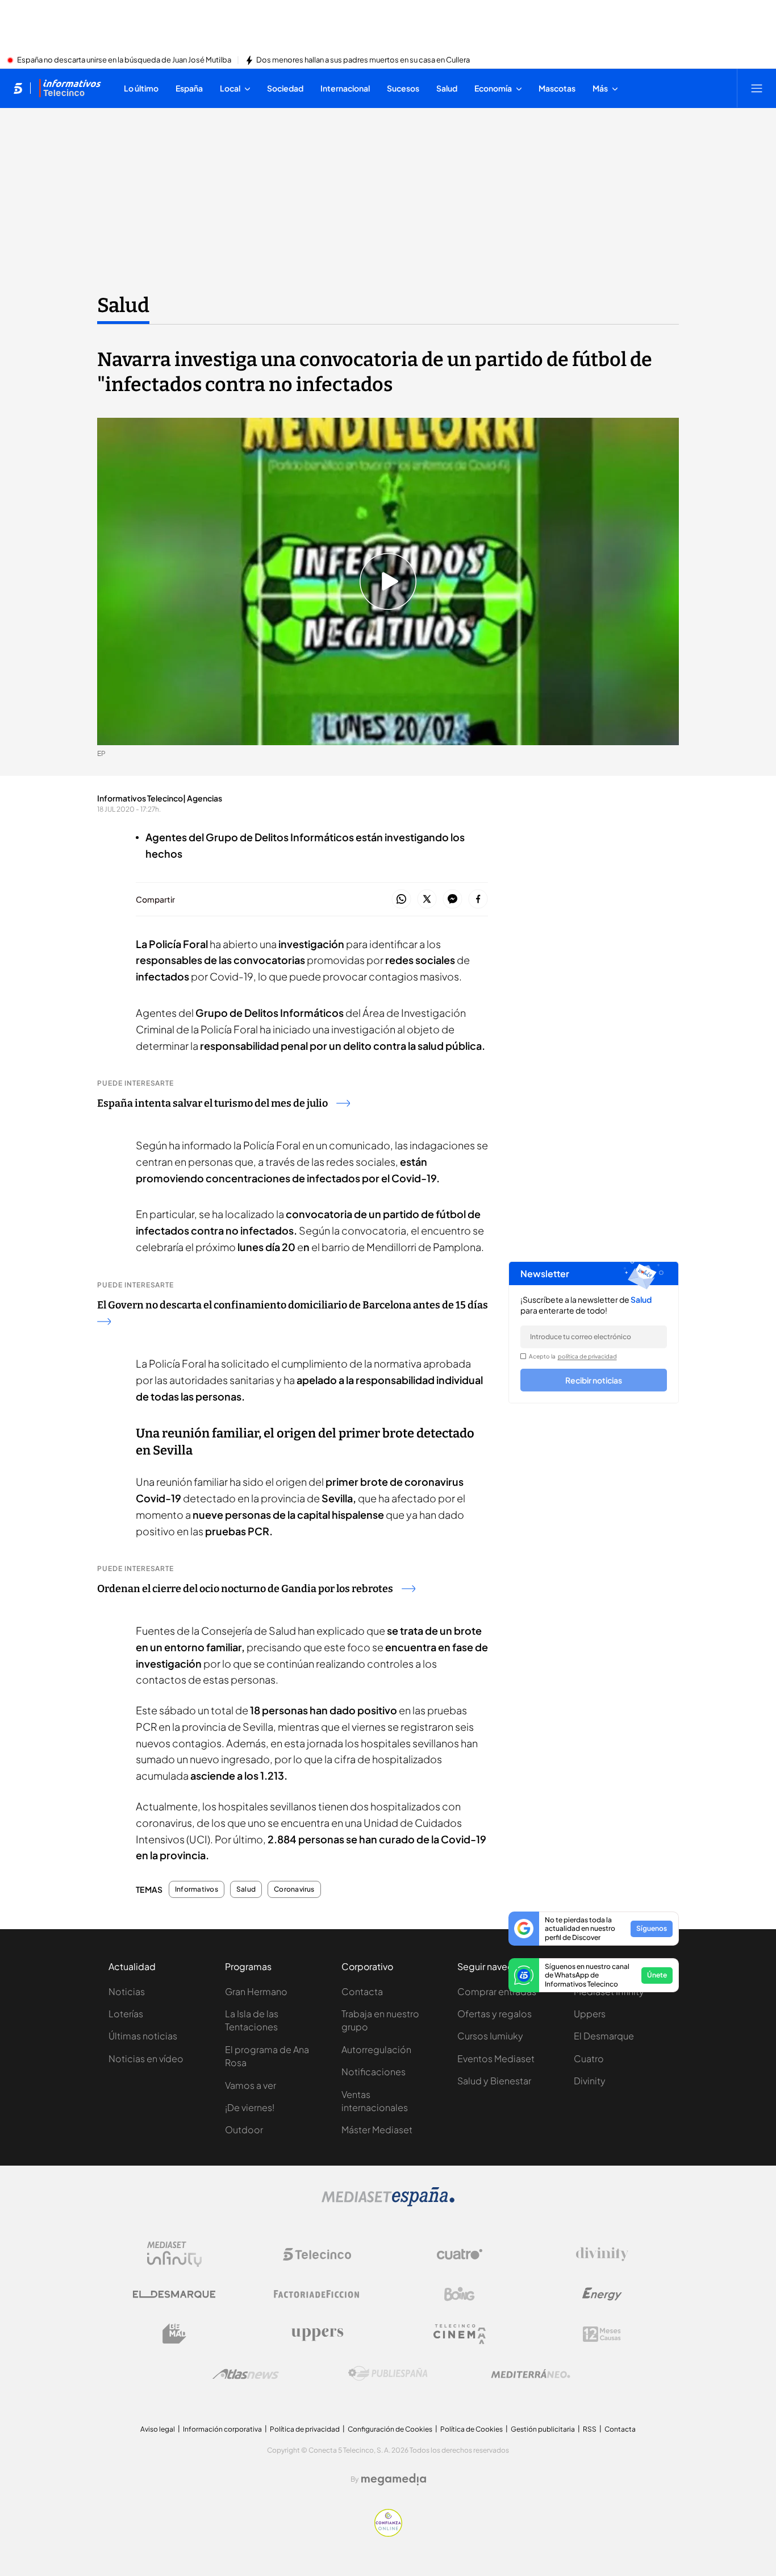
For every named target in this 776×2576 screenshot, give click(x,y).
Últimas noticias (143, 2036)
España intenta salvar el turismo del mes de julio (212, 1103)
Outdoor (244, 2130)
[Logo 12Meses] (602, 2334)
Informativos (197, 1889)
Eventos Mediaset (496, 2058)
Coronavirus (294, 1889)
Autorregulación (376, 2049)
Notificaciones (374, 2072)
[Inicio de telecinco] (18, 88)
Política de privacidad (305, 2429)
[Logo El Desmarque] (174, 2294)
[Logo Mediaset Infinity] (174, 2254)
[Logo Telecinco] (317, 2254)
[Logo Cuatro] (460, 2254)
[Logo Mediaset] (388, 2203)
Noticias (127, 1991)
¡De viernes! (250, 2107)
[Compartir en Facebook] (478, 899)
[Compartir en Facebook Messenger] (452, 899)
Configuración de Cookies (390, 2429)
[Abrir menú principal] (757, 88)
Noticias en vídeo (146, 2058)
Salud (123, 305)
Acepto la (573, 1356)
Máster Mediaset (377, 2130)
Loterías (126, 2014)
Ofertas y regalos (495, 2014)
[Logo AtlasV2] (246, 2374)
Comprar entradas (497, 1991)
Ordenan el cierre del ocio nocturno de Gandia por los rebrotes (245, 1589)
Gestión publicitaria (543, 2429)
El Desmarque (604, 2036)
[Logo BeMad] (174, 2334)
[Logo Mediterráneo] (531, 2374)
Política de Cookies (472, 2429)
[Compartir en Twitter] (427, 899)
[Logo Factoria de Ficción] (317, 2294)
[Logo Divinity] (602, 2254)
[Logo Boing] (460, 2294)
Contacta (362, 1991)
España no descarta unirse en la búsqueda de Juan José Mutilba (124, 60)
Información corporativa (222, 2429)
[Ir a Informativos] (70, 88)
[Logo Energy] (602, 2294)
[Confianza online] (388, 2533)
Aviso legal (158, 2429)
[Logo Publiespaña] (388, 2374)
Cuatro (589, 2058)
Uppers (590, 2014)
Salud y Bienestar (494, 2081)
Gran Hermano (256, 1991)
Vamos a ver (251, 2085)
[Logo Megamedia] (394, 2479)
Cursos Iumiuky (490, 2036)
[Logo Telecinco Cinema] (460, 2334)
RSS (590, 2429)
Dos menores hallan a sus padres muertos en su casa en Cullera (363, 60)
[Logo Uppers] (317, 2334)
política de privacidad (587, 1356)
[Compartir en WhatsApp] (401, 899)
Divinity (590, 2081)
